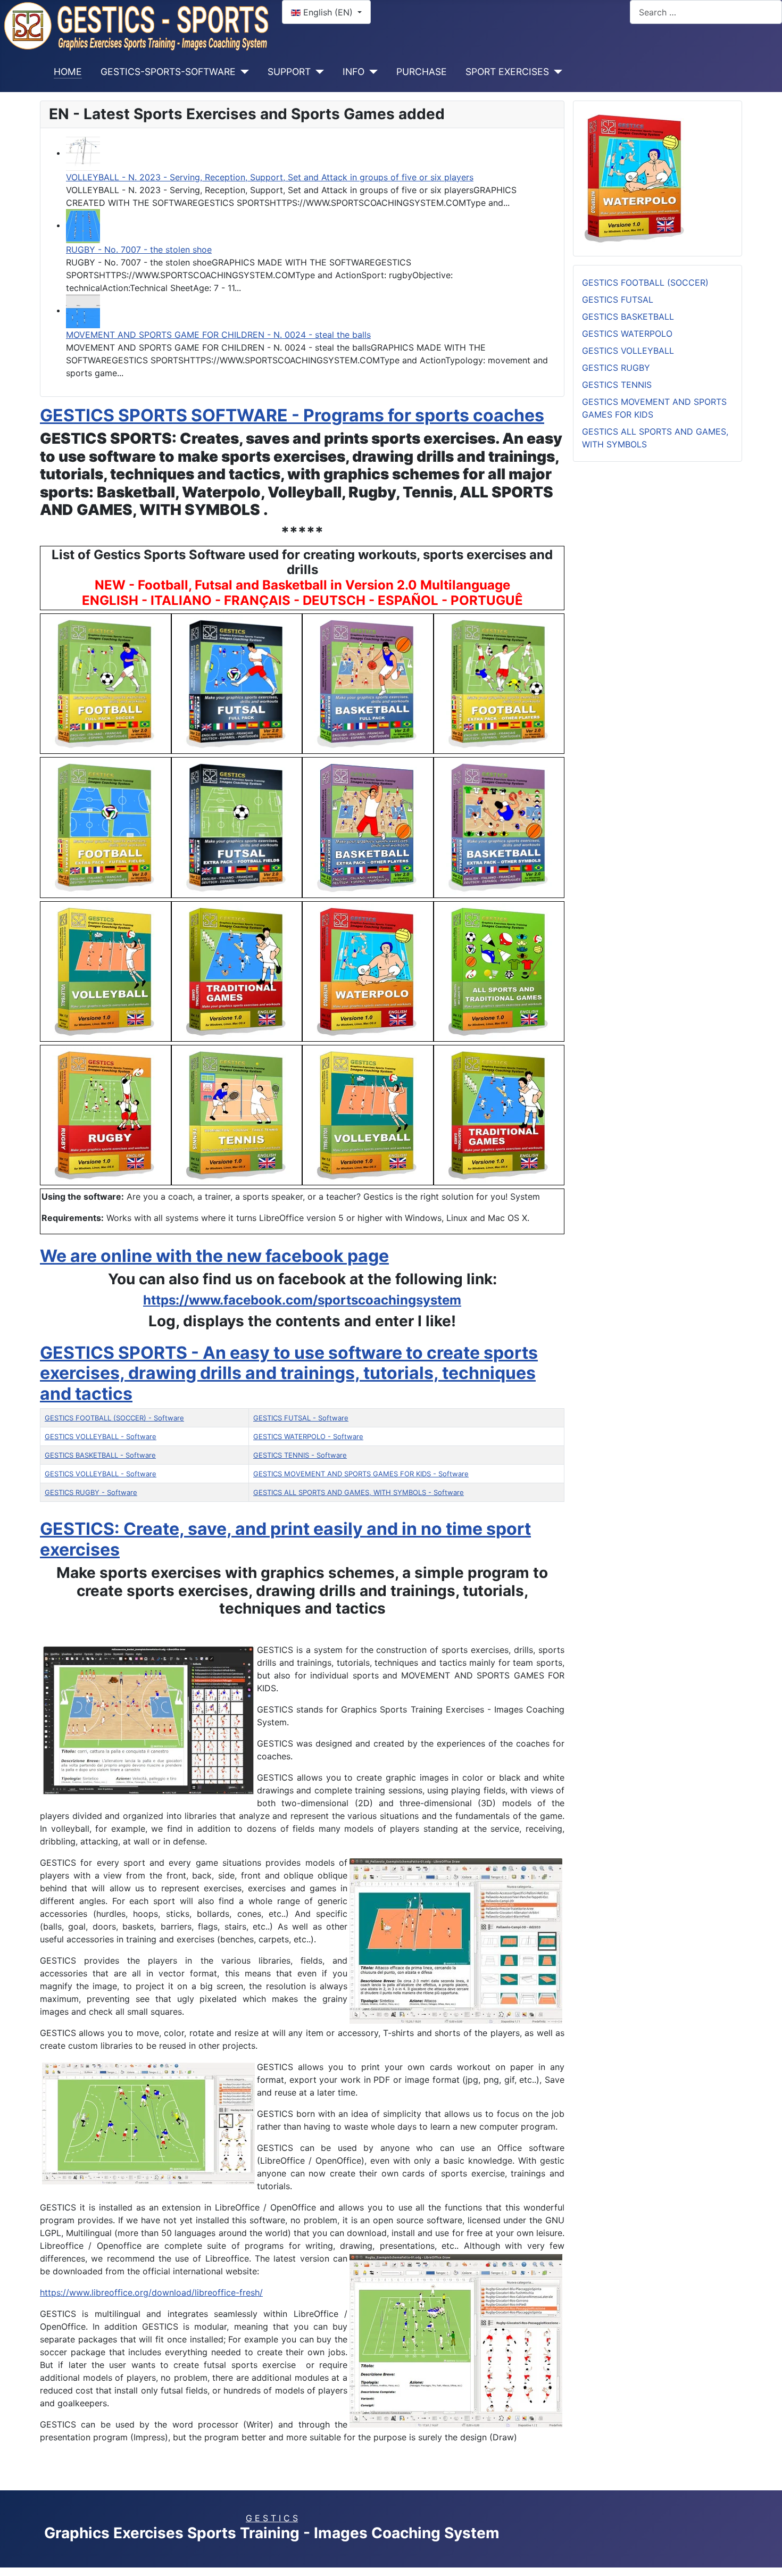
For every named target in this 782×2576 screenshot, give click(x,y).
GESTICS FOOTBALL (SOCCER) (645, 282)
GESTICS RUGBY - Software (91, 1492)
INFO (353, 72)
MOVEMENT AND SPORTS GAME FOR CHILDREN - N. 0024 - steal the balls (218, 335)
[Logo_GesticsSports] (137, 25)
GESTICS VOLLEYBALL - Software (101, 1436)
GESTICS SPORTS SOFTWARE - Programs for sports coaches (292, 415)
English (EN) (328, 12)
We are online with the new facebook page (214, 1256)
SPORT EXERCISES (507, 72)
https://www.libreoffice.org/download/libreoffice (151, 2292)
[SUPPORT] (317, 72)
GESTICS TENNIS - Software (300, 1455)
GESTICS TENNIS (617, 385)
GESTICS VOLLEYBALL (628, 351)
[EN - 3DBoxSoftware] (635, 178)
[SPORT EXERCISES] (556, 72)
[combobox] (706, 12)
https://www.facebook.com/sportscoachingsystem (302, 1300)
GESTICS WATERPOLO (627, 334)
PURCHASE (422, 72)
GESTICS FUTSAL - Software (301, 1418)
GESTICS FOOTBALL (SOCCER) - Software (114, 1418)
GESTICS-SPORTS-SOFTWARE (168, 72)
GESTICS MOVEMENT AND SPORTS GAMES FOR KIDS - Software (361, 1474)
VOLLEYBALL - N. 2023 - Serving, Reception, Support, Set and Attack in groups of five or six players (270, 177)
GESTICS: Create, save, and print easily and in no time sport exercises (285, 1539)
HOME (68, 72)
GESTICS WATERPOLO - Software (308, 1436)
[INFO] (371, 72)
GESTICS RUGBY (616, 368)
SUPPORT (289, 72)
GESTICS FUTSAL (618, 300)
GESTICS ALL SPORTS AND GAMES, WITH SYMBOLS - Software (359, 1492)
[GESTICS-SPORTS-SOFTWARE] (242, 72)
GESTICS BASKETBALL (628, 317)
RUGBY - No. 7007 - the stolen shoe (139, 250)
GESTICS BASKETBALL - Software (100, 1455)
